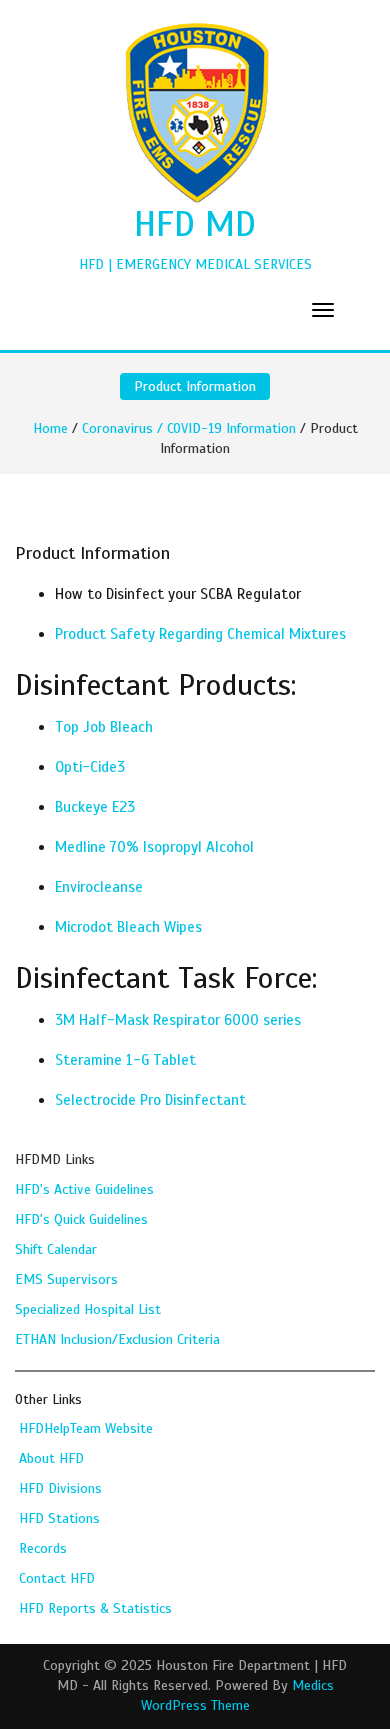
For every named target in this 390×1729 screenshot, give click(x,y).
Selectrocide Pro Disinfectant (150, 1100)
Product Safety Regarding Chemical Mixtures (200, 634)
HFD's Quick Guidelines (81, 1219)
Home (50, 428)
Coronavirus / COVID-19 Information (189, 428)
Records (43, 1548)
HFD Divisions (60, 1488)
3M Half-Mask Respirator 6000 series (178, 1020)
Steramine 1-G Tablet (125, 1060)
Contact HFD (57, 1578)
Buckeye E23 (95, 807)
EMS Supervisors (66, 1279)
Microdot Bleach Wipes (128, 927)
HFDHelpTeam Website (86, 1428)
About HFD (51, 1458)
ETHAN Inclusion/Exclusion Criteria (117, 1339)
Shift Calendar (56, 1249)
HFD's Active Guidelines (84, 1189)
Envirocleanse (99, 887)
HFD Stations (59, 1518)
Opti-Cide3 (90, 767)
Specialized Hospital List (88, 1309)
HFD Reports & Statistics (95, 1608)
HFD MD (195, 224)
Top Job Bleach (104, 727)
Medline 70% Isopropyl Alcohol (154, 847)
